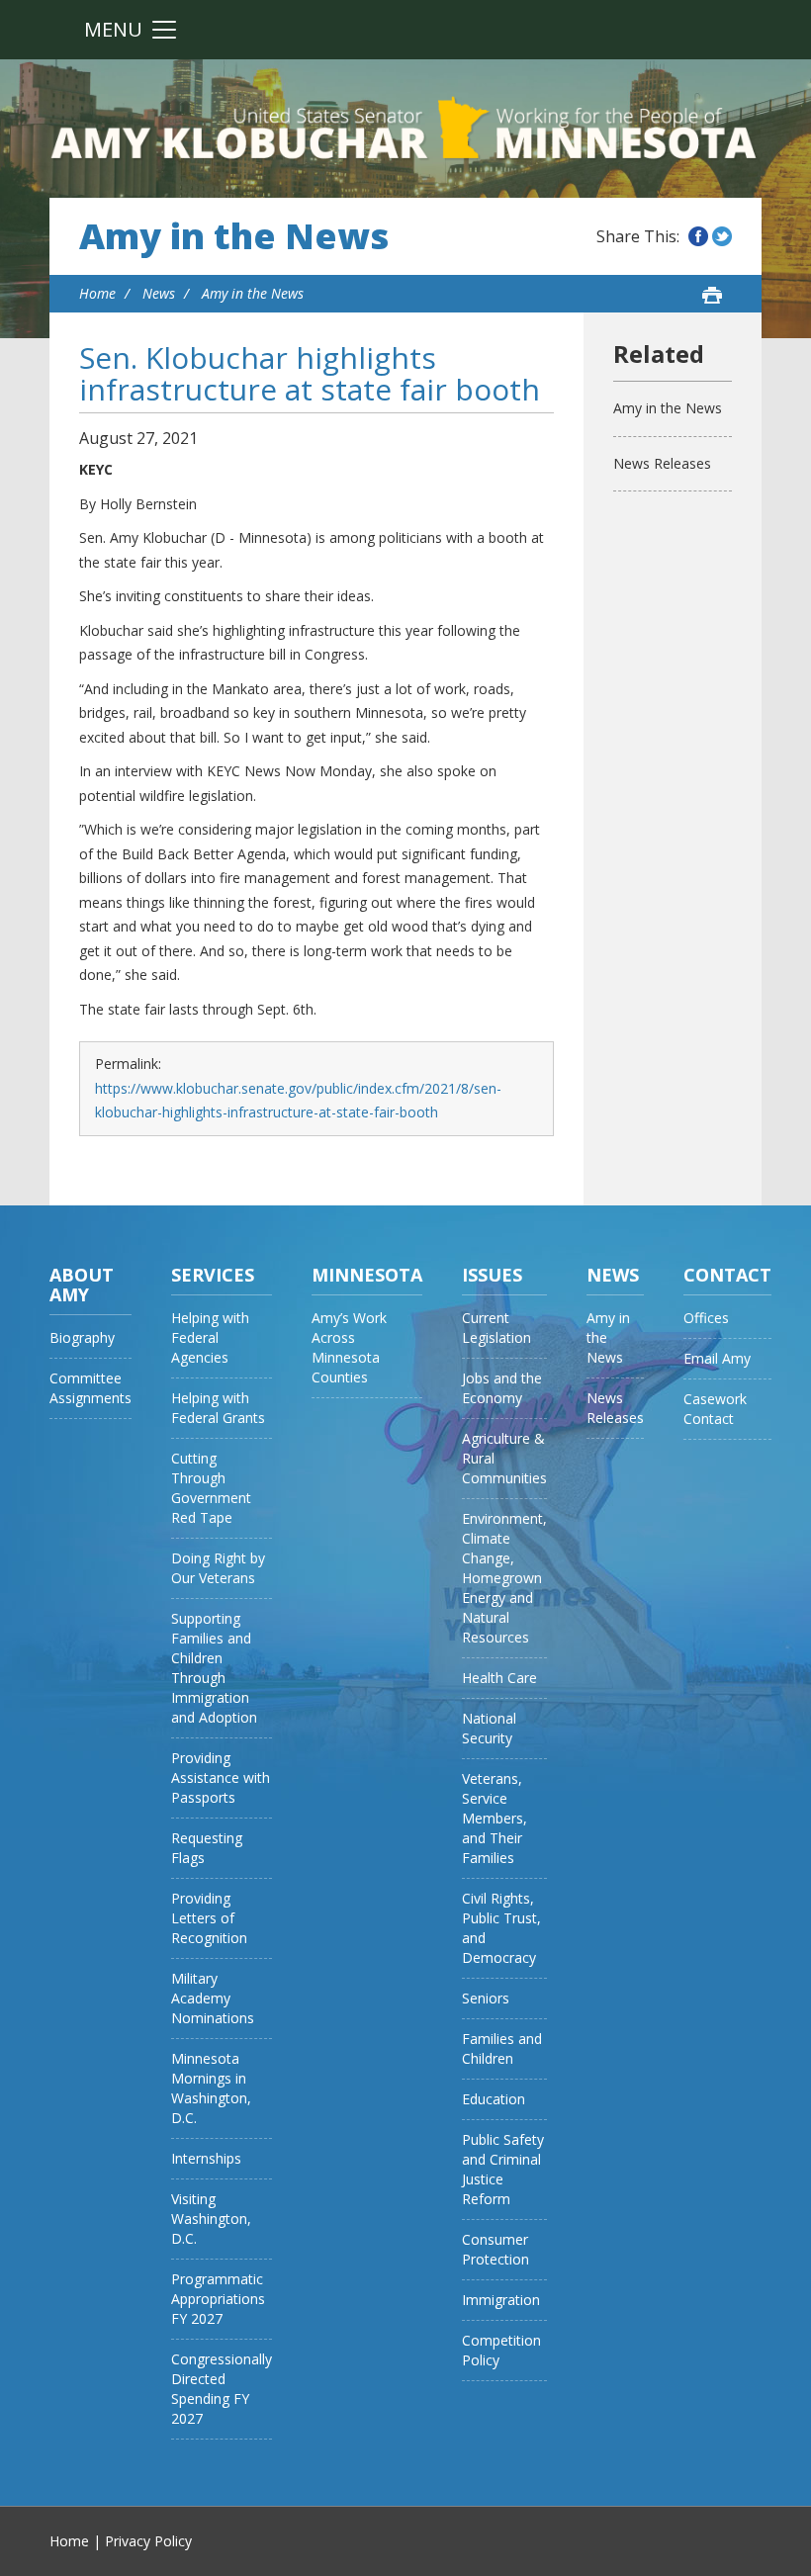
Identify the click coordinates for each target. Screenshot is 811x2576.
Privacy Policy (148, 2541)
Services (213, 1275)
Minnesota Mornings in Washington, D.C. (211, 2088)
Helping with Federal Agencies (210, 1337)
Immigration (501, 2300)
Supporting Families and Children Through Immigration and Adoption (214, 1668)
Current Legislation (496, 1328)
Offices (706, 1318)
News (159, 293)
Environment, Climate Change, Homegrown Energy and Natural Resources (504, 1578)
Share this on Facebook (698, 236)
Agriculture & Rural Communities (504, 1458)
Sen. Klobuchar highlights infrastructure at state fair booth (310, 373)
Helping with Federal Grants (218, 1408)
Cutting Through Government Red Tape (211, 1488)
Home (97, 293)
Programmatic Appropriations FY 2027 (218, 2299)
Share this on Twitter (722, 236)
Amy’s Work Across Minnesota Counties (349, 1347)
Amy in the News (234, 236)
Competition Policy (501, 2350)
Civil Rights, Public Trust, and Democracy (501, 1928)
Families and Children (502, 2048)
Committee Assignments (90, 1388)
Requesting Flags (207, 1848)
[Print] (712, 295)
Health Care (499, 1678)
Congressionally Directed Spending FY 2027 (222, 2389)
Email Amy (717, 1358)
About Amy (82, 1285)
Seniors (486, 1998)
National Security (489, 1728)
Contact (727, 1275)
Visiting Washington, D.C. (211, 2219)
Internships (206, 2158)
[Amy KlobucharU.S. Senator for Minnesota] (405, 129)
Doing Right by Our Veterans (218, 1568)
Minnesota (367, 1275)
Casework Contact (715, 1409)
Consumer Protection (496, 2249)
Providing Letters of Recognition (209, 1918)
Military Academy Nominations (213, 1998)
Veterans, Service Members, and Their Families (495, 1818)
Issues (492, 1275)
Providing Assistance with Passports (221, 1777)
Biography (82, 1337)
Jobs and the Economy (502, 1388)
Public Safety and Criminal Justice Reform (503, 2169)
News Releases (662, 463)
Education (494, 2099)
